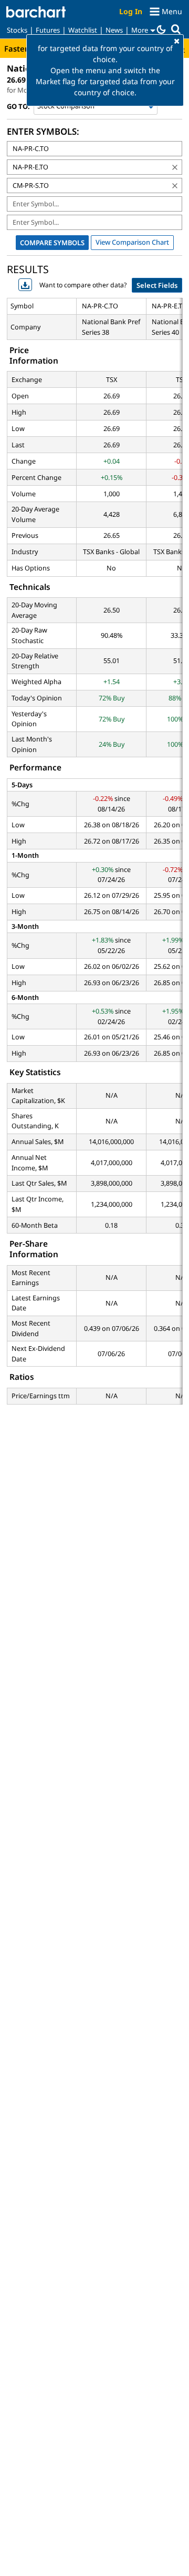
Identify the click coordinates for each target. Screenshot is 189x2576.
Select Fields (157, 285)
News (114, 30)
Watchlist (83, 30)
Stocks (17, 30)
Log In (131, 11)
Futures (48, 30)
